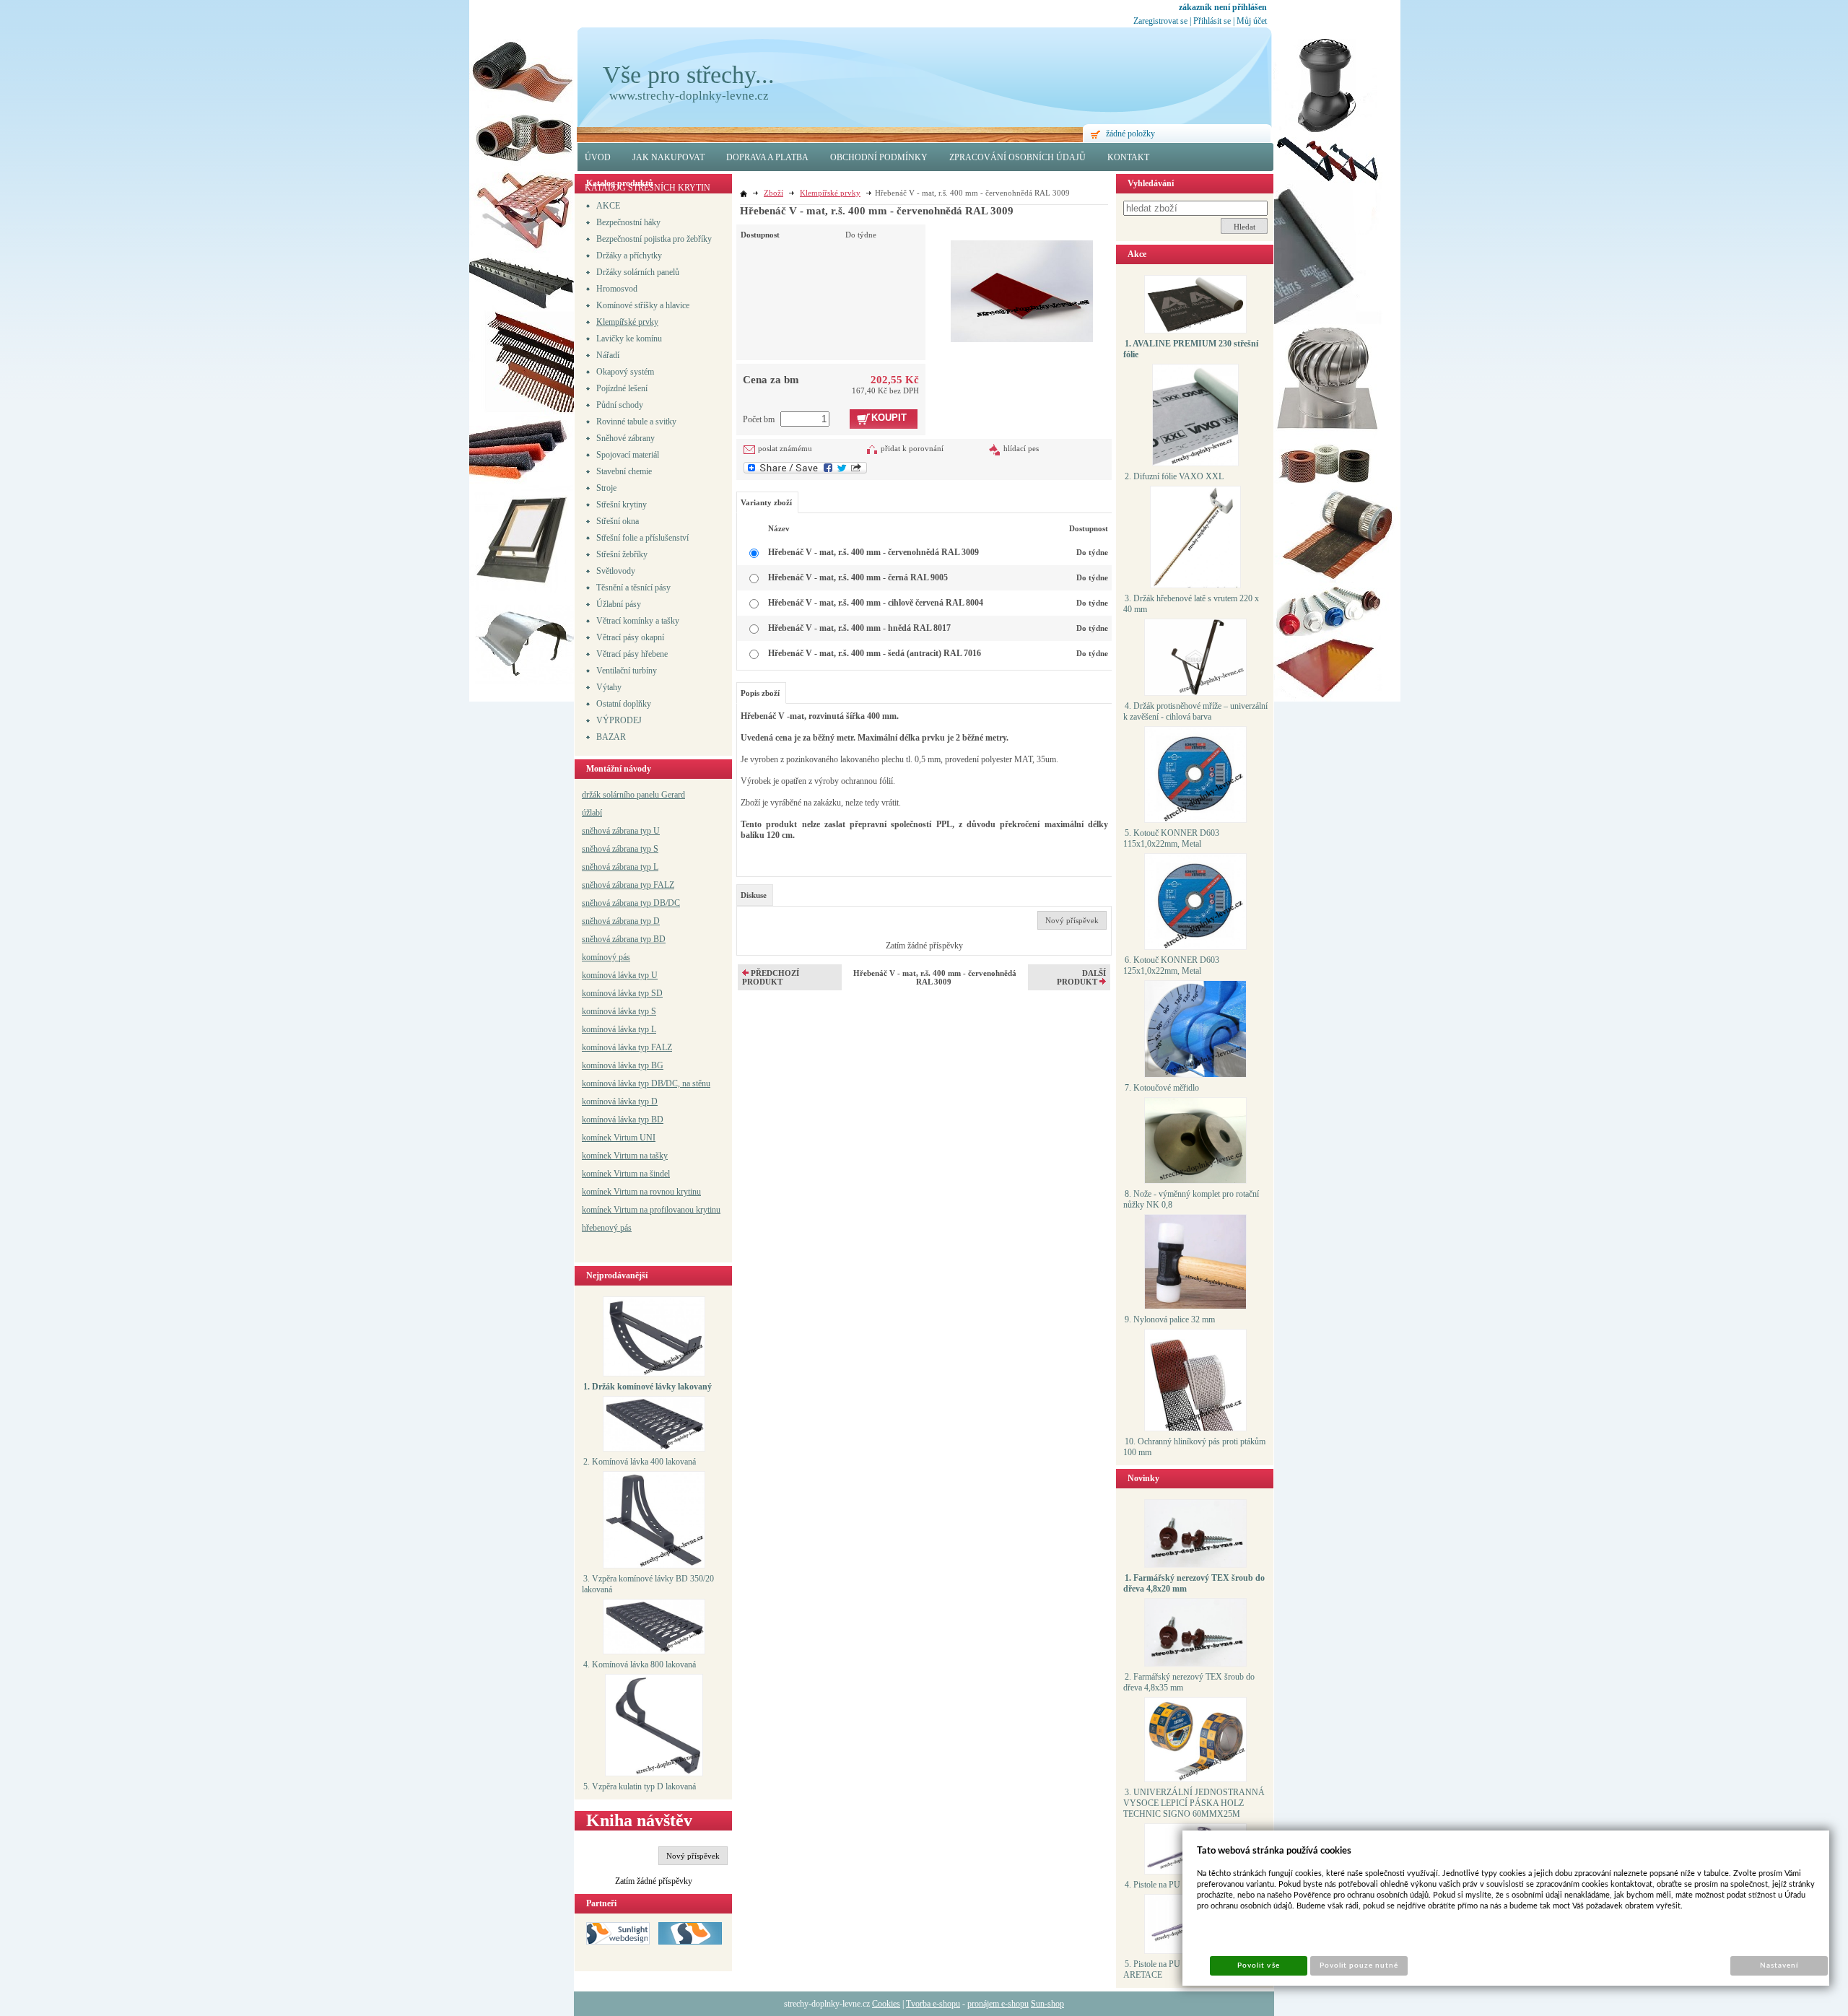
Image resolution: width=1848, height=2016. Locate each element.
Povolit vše (1258, 1965)
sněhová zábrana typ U (621, 831)
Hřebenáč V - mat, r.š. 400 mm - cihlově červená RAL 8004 (876, 603)
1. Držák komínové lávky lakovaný (648, 1387)
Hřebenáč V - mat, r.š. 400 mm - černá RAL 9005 (858, 577)
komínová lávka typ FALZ (627, 1047)
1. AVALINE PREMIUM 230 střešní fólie (1191, 349)
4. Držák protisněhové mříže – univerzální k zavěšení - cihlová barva (1195, 711)
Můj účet (1252, 21)
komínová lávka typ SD (622, 993)
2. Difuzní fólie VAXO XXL (1174, 476)
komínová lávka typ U (620, 975)
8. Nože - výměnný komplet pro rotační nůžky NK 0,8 (1191, 1199)
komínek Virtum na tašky (625, 1156)
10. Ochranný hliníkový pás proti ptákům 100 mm (1194, 1447)
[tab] (755, 895)
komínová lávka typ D (620, 1101)
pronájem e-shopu (998, 2004)
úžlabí (592, 813)
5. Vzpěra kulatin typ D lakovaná (640, 1786)
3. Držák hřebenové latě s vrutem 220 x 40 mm (1191, 604)
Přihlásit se (1212, 21)
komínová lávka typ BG (623, 1065)
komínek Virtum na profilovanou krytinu (651, 1210)
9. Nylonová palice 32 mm (1170, 1319)
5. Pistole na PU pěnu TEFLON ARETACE (1179, 1969)
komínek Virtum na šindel (626, 1174)
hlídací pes (1021, 448)
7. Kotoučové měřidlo (1162, 1088)
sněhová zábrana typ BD (624, 939)
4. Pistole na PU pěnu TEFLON (1180, 1885)
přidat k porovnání (912, 448)
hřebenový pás (607, 1228)
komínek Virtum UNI (619, 1138)
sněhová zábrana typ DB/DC (631, 903)
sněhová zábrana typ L (620, 867)
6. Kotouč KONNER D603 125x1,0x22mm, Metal (1171, 965)
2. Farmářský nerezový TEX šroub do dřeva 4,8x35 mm (1189, 1682)
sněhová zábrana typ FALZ (628, 885)
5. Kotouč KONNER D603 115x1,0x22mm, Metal (1171, 838)
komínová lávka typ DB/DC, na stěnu (646, 1083)
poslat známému (785, 448)
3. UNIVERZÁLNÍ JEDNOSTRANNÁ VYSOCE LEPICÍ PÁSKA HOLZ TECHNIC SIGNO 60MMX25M (1194, 1803)
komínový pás (606, 957)
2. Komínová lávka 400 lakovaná (640, 1462)
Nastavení (1779, 1965)
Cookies (886, 2004)
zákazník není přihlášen (1223, 7)
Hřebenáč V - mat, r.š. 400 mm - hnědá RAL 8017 (859, 628)
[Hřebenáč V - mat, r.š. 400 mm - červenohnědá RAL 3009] (1022, 283)
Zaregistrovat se (1160, 21)
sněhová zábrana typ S (620, 849)
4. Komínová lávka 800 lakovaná (640, 1664)
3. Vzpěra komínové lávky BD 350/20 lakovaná (648, 1584)
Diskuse (754, 895)
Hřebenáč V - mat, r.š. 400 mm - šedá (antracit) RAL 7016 (875, 653)
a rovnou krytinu (672, 1192)
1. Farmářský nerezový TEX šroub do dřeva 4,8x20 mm (1194, 1583)
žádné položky (1130, 134)
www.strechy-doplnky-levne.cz (689, 96)
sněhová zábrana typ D (621, 921)
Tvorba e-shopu (933, 2004)
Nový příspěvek (693, 1856)
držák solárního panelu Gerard (633, 795)
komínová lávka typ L (619, 1029)
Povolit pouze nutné (1359, 1965)
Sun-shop (1047, 2004)
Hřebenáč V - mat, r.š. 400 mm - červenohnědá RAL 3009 (873, 552)
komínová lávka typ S (619, 1011)
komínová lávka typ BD (623, 1120)
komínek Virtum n (613, 1192)
